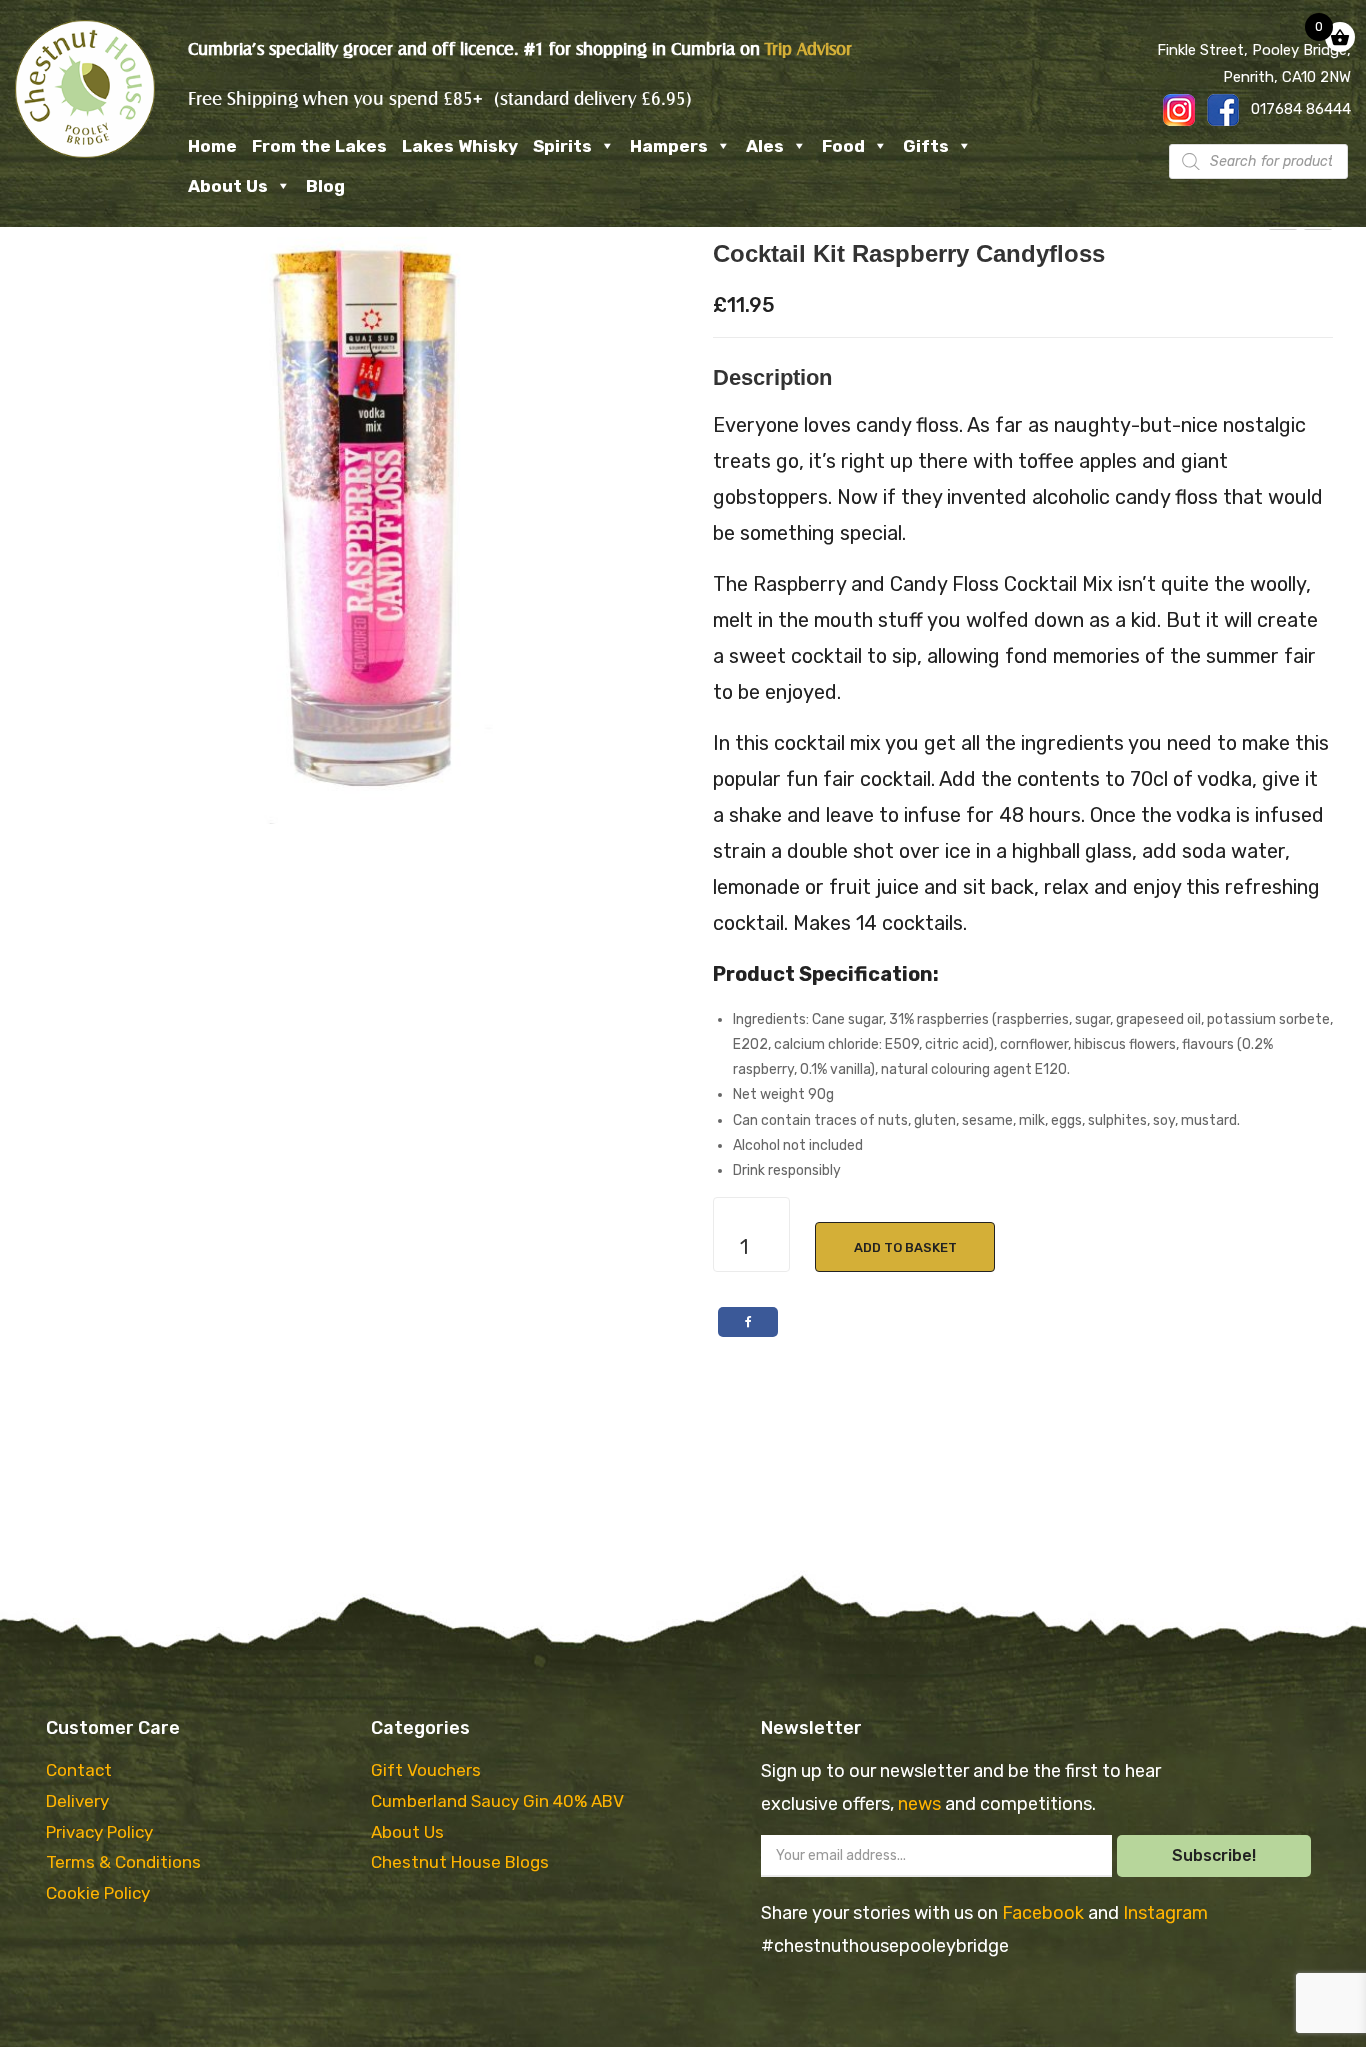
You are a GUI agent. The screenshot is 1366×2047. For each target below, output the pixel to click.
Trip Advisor (808, 49)
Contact (79, 1770)
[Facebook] (748, 1322)
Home (212, 146)
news (921, 1804)
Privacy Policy (99, 1832)
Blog (325, 186)
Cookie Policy (98, 1893)
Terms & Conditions (123, 1862)
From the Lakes (319, 146)
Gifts (926, 146)
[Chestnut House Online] (85, 88)
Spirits (562, 146)
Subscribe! (1214, 1855)
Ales (765, 146)
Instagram (1165, 1913)
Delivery (77, 1801)
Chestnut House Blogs (460, 1862)
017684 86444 (1301, 109)
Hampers (669, 146)
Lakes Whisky (460, 146)
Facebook (1045, 1913)
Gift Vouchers (426, 1770)
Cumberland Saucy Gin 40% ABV (497, 1801)
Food (843, 146)
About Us (228, 186)
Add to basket (905, 1247)
